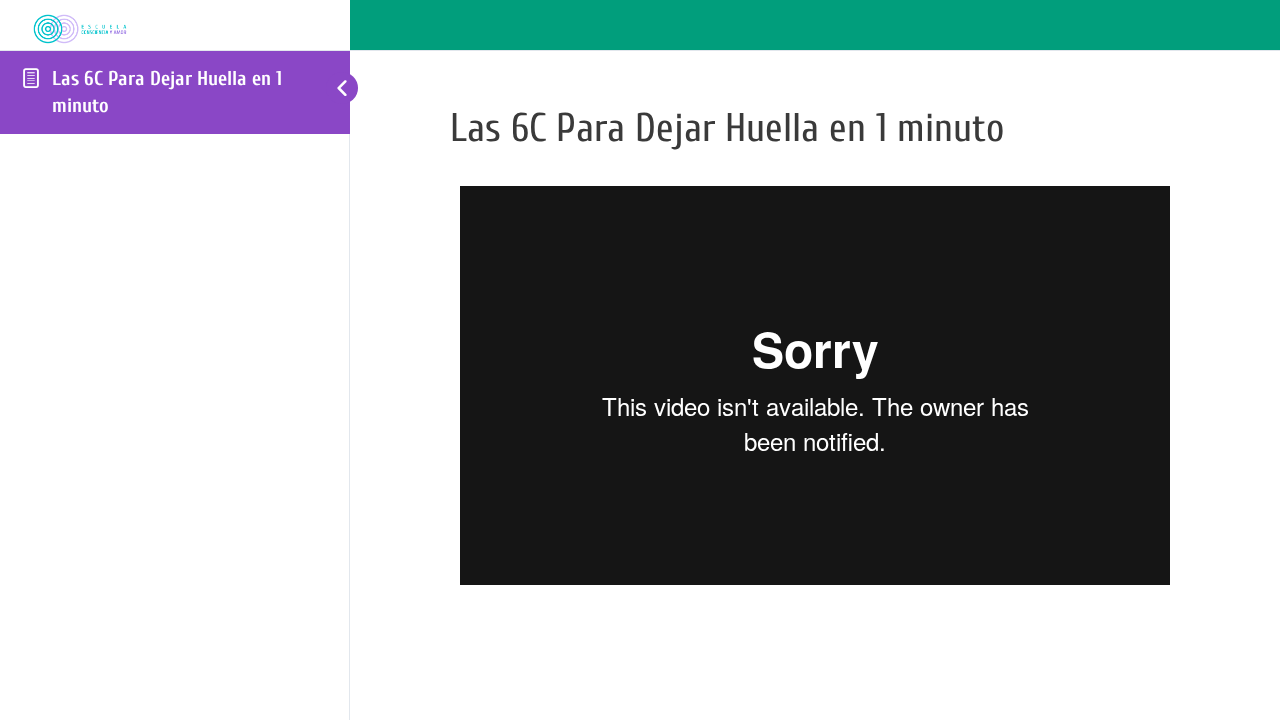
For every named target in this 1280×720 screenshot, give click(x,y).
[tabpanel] (815, 385)
